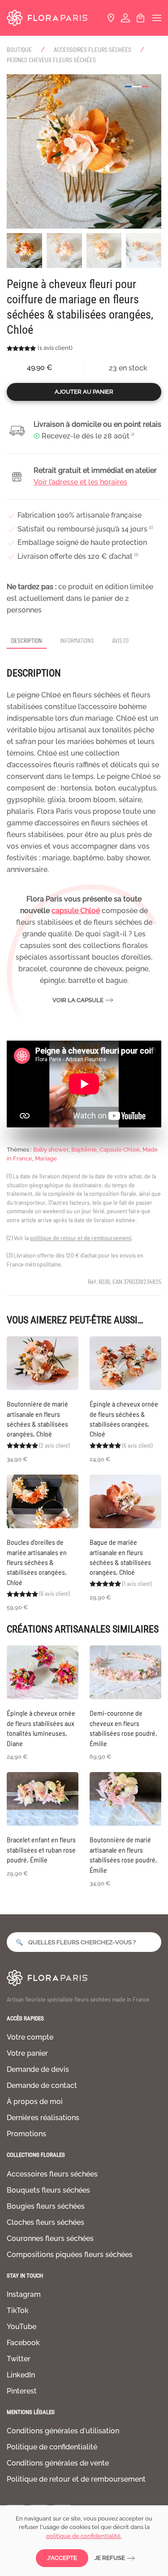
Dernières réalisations (43, 2118)
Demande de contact (42, 2085)
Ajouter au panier (84, 392)
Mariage (46, 1158)
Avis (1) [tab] (120, 641)
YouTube (22, 2327)
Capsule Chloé (120, 1150)
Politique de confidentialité (52, 2447)
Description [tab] (27, 641)
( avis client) (55, 348)
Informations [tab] (77, 641)
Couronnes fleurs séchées (50, 2238)
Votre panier (27, 2053)
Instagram (24, 2294)
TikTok (18, 2310)
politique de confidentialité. (84, 2536)
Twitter (19, 2359)
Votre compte (30, 2037)
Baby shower (51, 1150)
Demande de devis (38, 2069)
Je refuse (110, 2558)
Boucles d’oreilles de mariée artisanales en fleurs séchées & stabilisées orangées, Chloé (37, 1562)
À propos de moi (35, 2102)
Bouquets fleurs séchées (48, 2190)
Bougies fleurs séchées (46, 2206)
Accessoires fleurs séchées (52, 2174)
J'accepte (62, 2558)
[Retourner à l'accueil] (47, 18)
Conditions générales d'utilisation (63, 2431)
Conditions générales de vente (58, 2463)
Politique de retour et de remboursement (76, 2479)
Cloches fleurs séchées (45, 2222)
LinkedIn (21, 2375)
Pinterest (22, 2391)
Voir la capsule (78, 1000)
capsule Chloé (76, 911)
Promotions (26, 2134)
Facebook (23, 2343)
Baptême (84, 1150)
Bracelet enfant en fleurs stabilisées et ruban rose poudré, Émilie (41, 1849)
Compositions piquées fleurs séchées (70, 2255)
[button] (157, 18)
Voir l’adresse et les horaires (80, 482)
